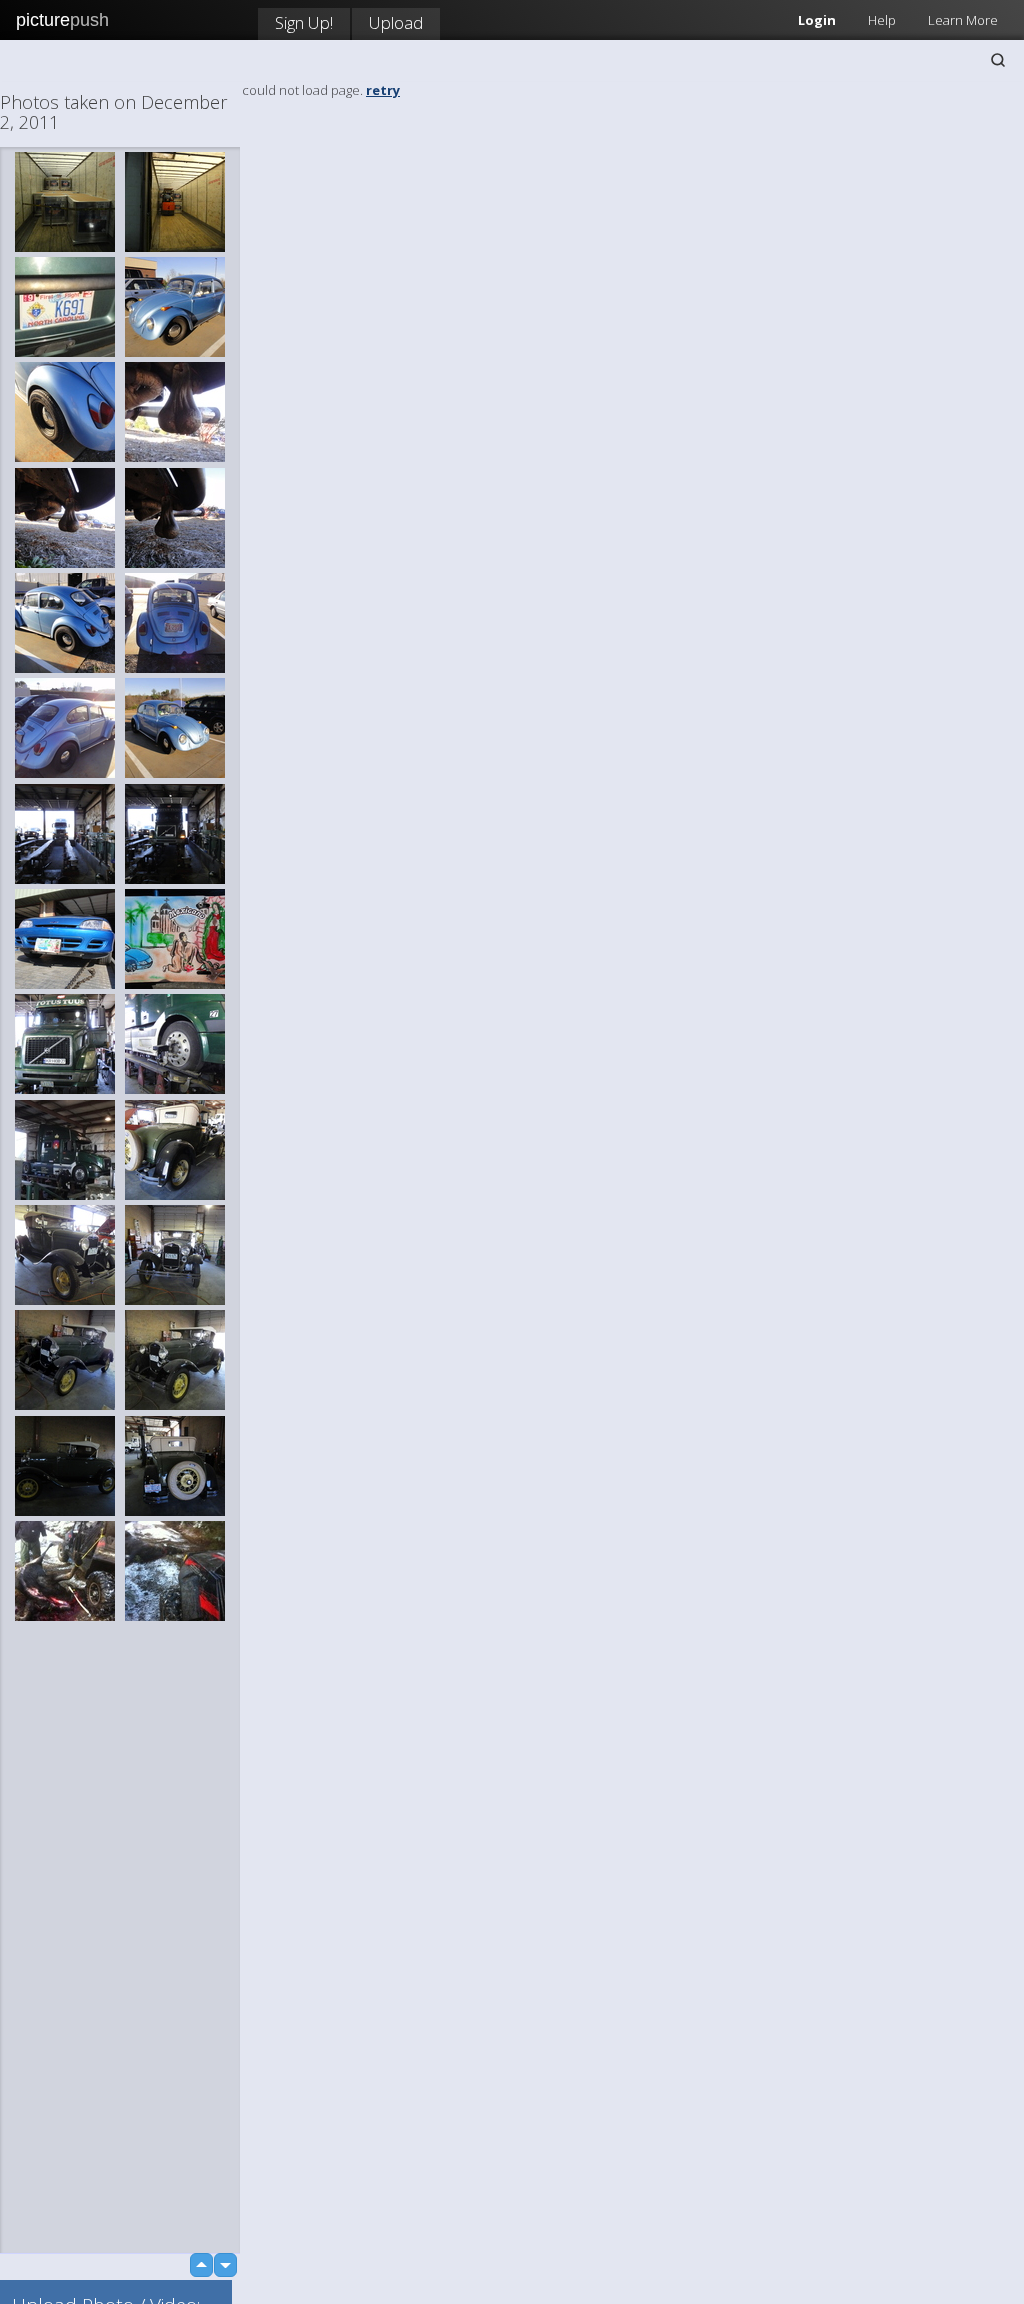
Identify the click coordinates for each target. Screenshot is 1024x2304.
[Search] (998, 60)
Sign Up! (304, 22)
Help (882, 20)
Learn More (963, 20)
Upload (396, 22)
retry (383, 90)
